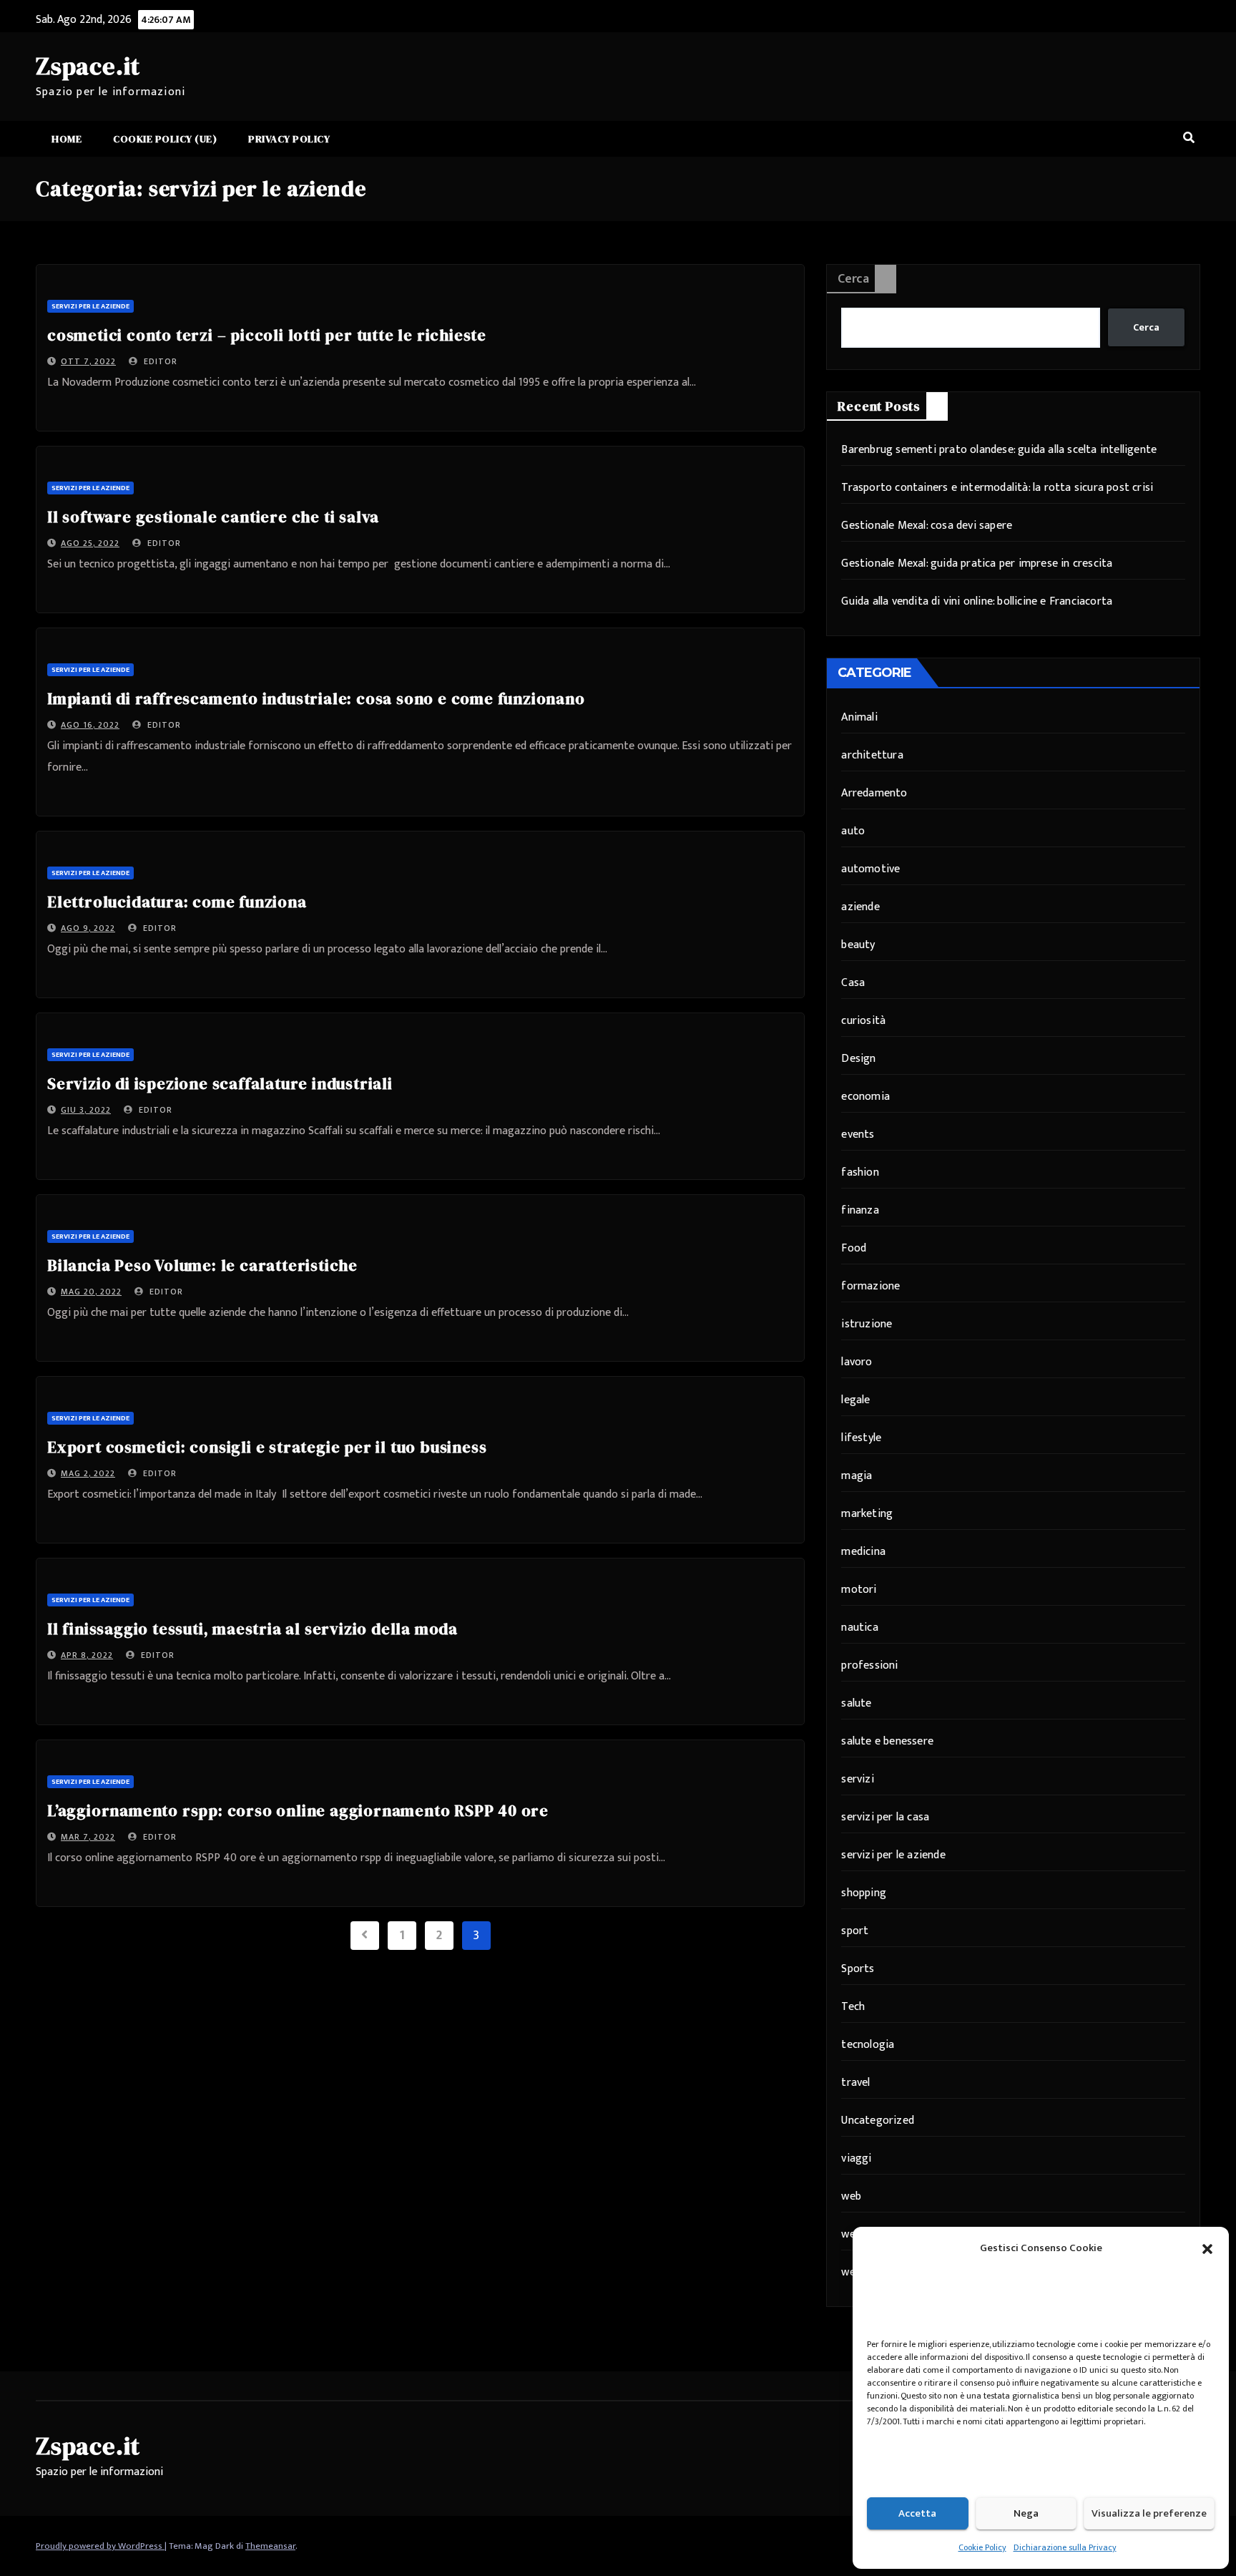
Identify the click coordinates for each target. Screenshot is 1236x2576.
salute (856, 1703)
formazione (870, 1286)
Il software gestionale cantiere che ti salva (213, 517)
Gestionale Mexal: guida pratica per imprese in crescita (977, 563)
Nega (1026, 2513)
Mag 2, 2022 (88, 1473)
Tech (853, 2007)
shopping (864, 1893)
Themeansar (270, 2546)
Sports (858, 1969)
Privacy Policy (289, 139)
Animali (859, 717)
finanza (860, 1210)
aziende (860, 907)
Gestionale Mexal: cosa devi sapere (927, 526)
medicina (863, 1552)
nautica (859, 1628)
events (858, 1135)
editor (159, 361)
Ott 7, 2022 (88, 361)
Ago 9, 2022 (88, 928)
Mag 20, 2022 (91, 1292)
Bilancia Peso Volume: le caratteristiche (202, 1265)
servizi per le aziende (90, 306)
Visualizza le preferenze (1149, 2513)
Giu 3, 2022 (86, 1110)
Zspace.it (88, 66)
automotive (870, 869)
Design (858, 1059)
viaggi (856, 2158)
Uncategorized (878, 2121)
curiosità (863, 1021)
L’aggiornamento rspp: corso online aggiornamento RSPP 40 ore (298, 1810)
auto (853, 831)
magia (857, 1476)
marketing (867, 1514)
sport (855, 1931)
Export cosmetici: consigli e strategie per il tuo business (267, 1447)
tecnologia (868, 2045)
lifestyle (861, 1438)
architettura (872, 755)
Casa (853, 983)
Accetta (917, 2513)
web (851, 2196)
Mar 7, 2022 (88, 1837)
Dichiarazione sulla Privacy (1065, 2547)
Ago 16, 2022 (90, 725)
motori (859, 1590)
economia (865, 1097)
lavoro (857, 1362)
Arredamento (874, 793)
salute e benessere (887, 1741)
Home (67, 139)
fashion (860, 1172)
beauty (858, 945)
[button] (1207, 2248)
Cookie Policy (982, 2547)
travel (855, 2083)
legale (855, 1400)
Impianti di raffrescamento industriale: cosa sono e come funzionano (316, 698)
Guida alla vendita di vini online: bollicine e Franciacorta (977, 601)
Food (854, 1248)
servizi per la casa (885, 1817)
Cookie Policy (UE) (165, 139)
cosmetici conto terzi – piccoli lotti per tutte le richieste (267, 335)
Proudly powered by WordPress (100, 2546)
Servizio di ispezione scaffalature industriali (220, 1083)
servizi (857, 1779)
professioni (869, 1665)
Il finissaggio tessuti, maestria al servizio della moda (252, 1629)
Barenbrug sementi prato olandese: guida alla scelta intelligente (999, 450)
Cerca (853, 279)
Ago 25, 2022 (90, 543)
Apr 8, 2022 (87, 1655)
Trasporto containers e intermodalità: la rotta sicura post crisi (997, 488)
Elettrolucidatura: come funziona (177, 902)
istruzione (867, 1324)
